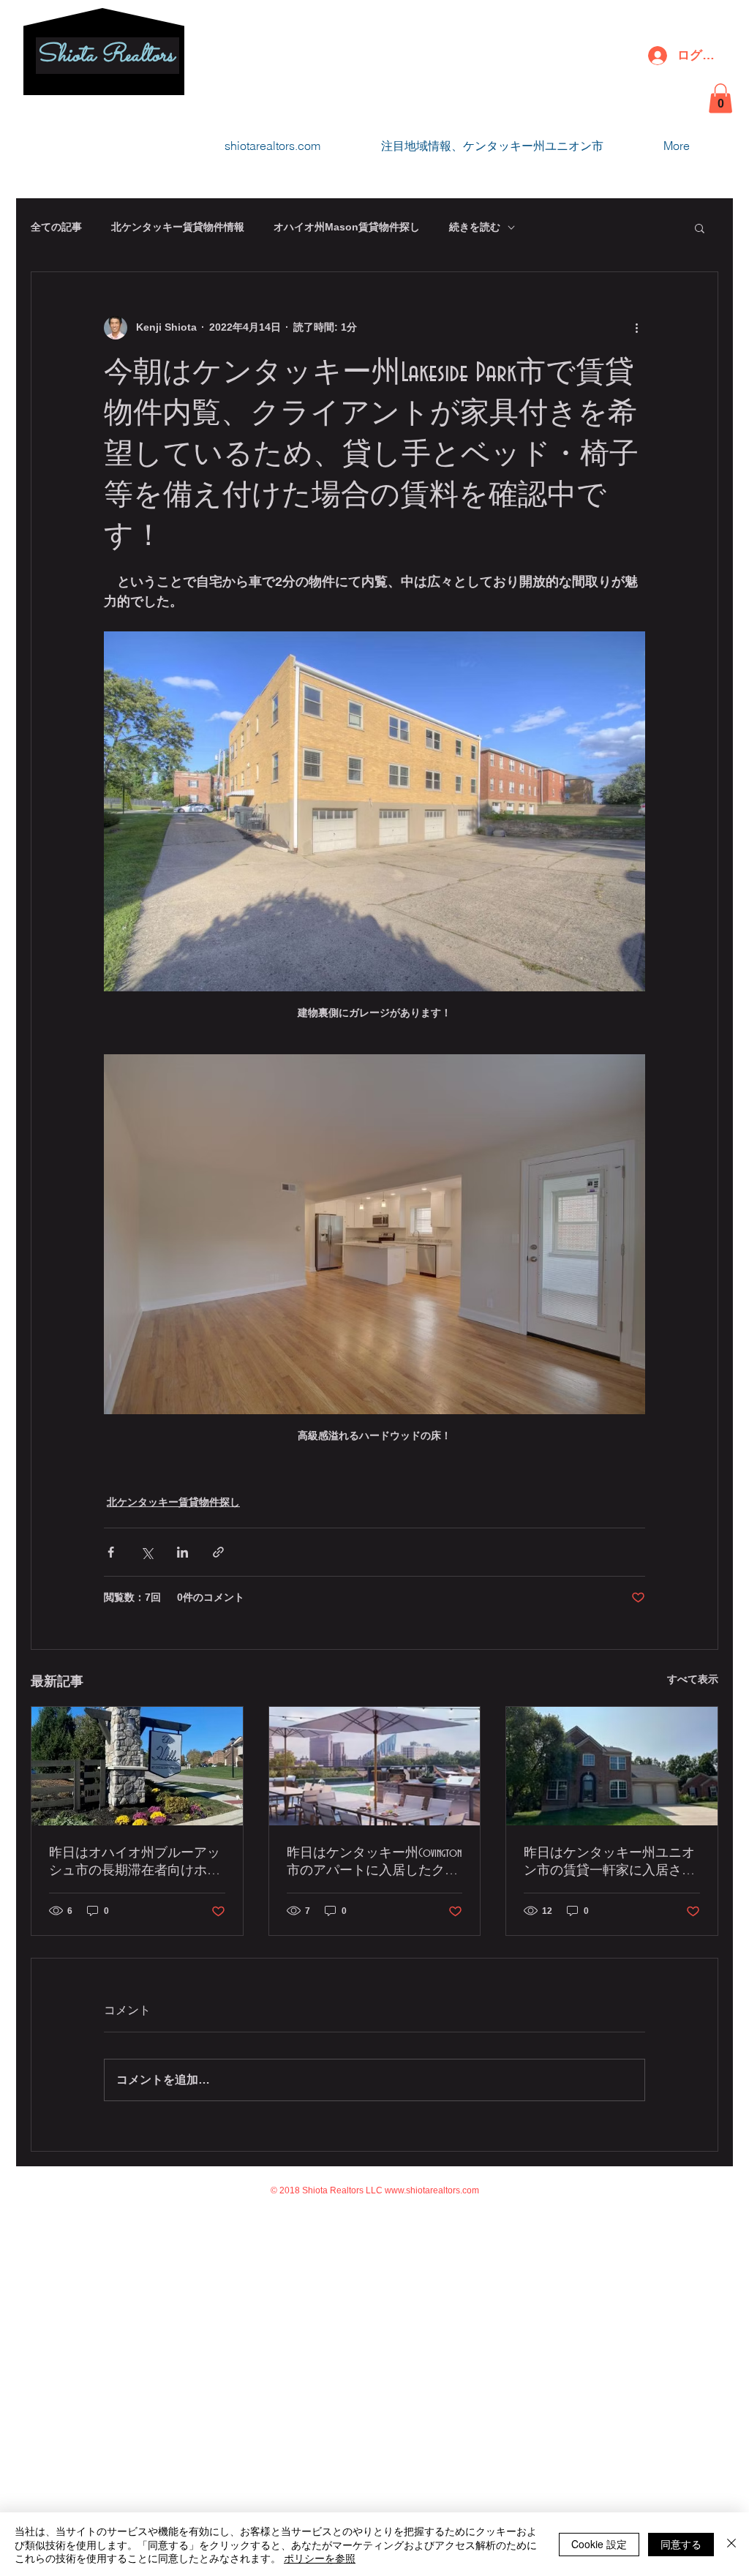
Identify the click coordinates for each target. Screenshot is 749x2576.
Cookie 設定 (599, 2544)
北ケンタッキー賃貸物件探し (173, 1502)
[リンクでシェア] (218, 1552)
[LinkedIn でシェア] (182, 1552)
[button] (720, 98)
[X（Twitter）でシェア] (147, 1552)
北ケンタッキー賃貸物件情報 (178, 227)
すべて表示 (693, 1679)
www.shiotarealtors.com (432, 2190)
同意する (681, 2544)
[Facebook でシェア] (111, 1552)
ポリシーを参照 (320, 2558)
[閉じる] (731, 2544)
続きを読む (475, 227)
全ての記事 (56, 227)
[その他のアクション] (636, 328)
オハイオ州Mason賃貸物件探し (347, 227)
